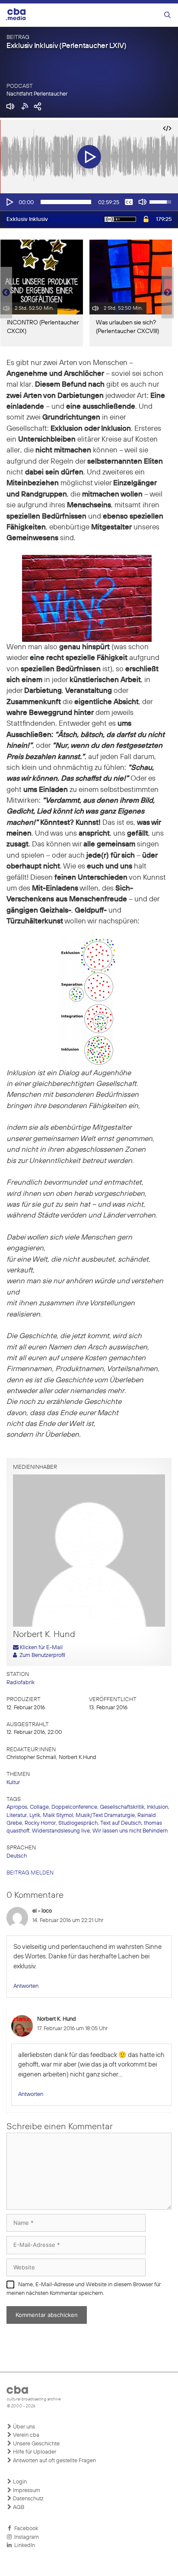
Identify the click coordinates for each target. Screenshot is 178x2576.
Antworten (26, 1986)
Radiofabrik (21, 1683)
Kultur (13, 1783)
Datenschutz (28, 2499)
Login (19, 2482)
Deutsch (17, 1856)
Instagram (25, 2537)
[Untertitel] (129, 202)
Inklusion (157, 1807)
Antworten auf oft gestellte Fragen (54, 2461)
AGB (18, 2507)
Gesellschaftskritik (122, 1807)
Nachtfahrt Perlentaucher (37, 94)
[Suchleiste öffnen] (167, 15)
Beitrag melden (30, 1873)
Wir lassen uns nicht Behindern (130, 1831)
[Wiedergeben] (9, 202)
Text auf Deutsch (121, 1823)
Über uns (23, 2427)
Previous (4, 293)
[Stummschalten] (143, 202)
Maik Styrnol (58, 1815)
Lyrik (35, 1815)
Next (168, 293)
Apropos (17, 1807)
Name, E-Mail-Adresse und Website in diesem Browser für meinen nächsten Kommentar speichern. (84, 2289)
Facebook (25, 2529)
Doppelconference (74, 1807)
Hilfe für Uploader (34, 2452)
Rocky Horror (40, 1823)
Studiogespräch (78, 1823)
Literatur (17, 1815)
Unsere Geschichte (36, 2444)
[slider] (66, 202)
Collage (39, 1807)
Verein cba (25, 2435)
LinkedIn (23, 2546)
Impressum (26, 2491)
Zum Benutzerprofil (41, 1655)
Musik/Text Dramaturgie (105, 1815)
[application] (89, 202)
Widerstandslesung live (61, 1831)
